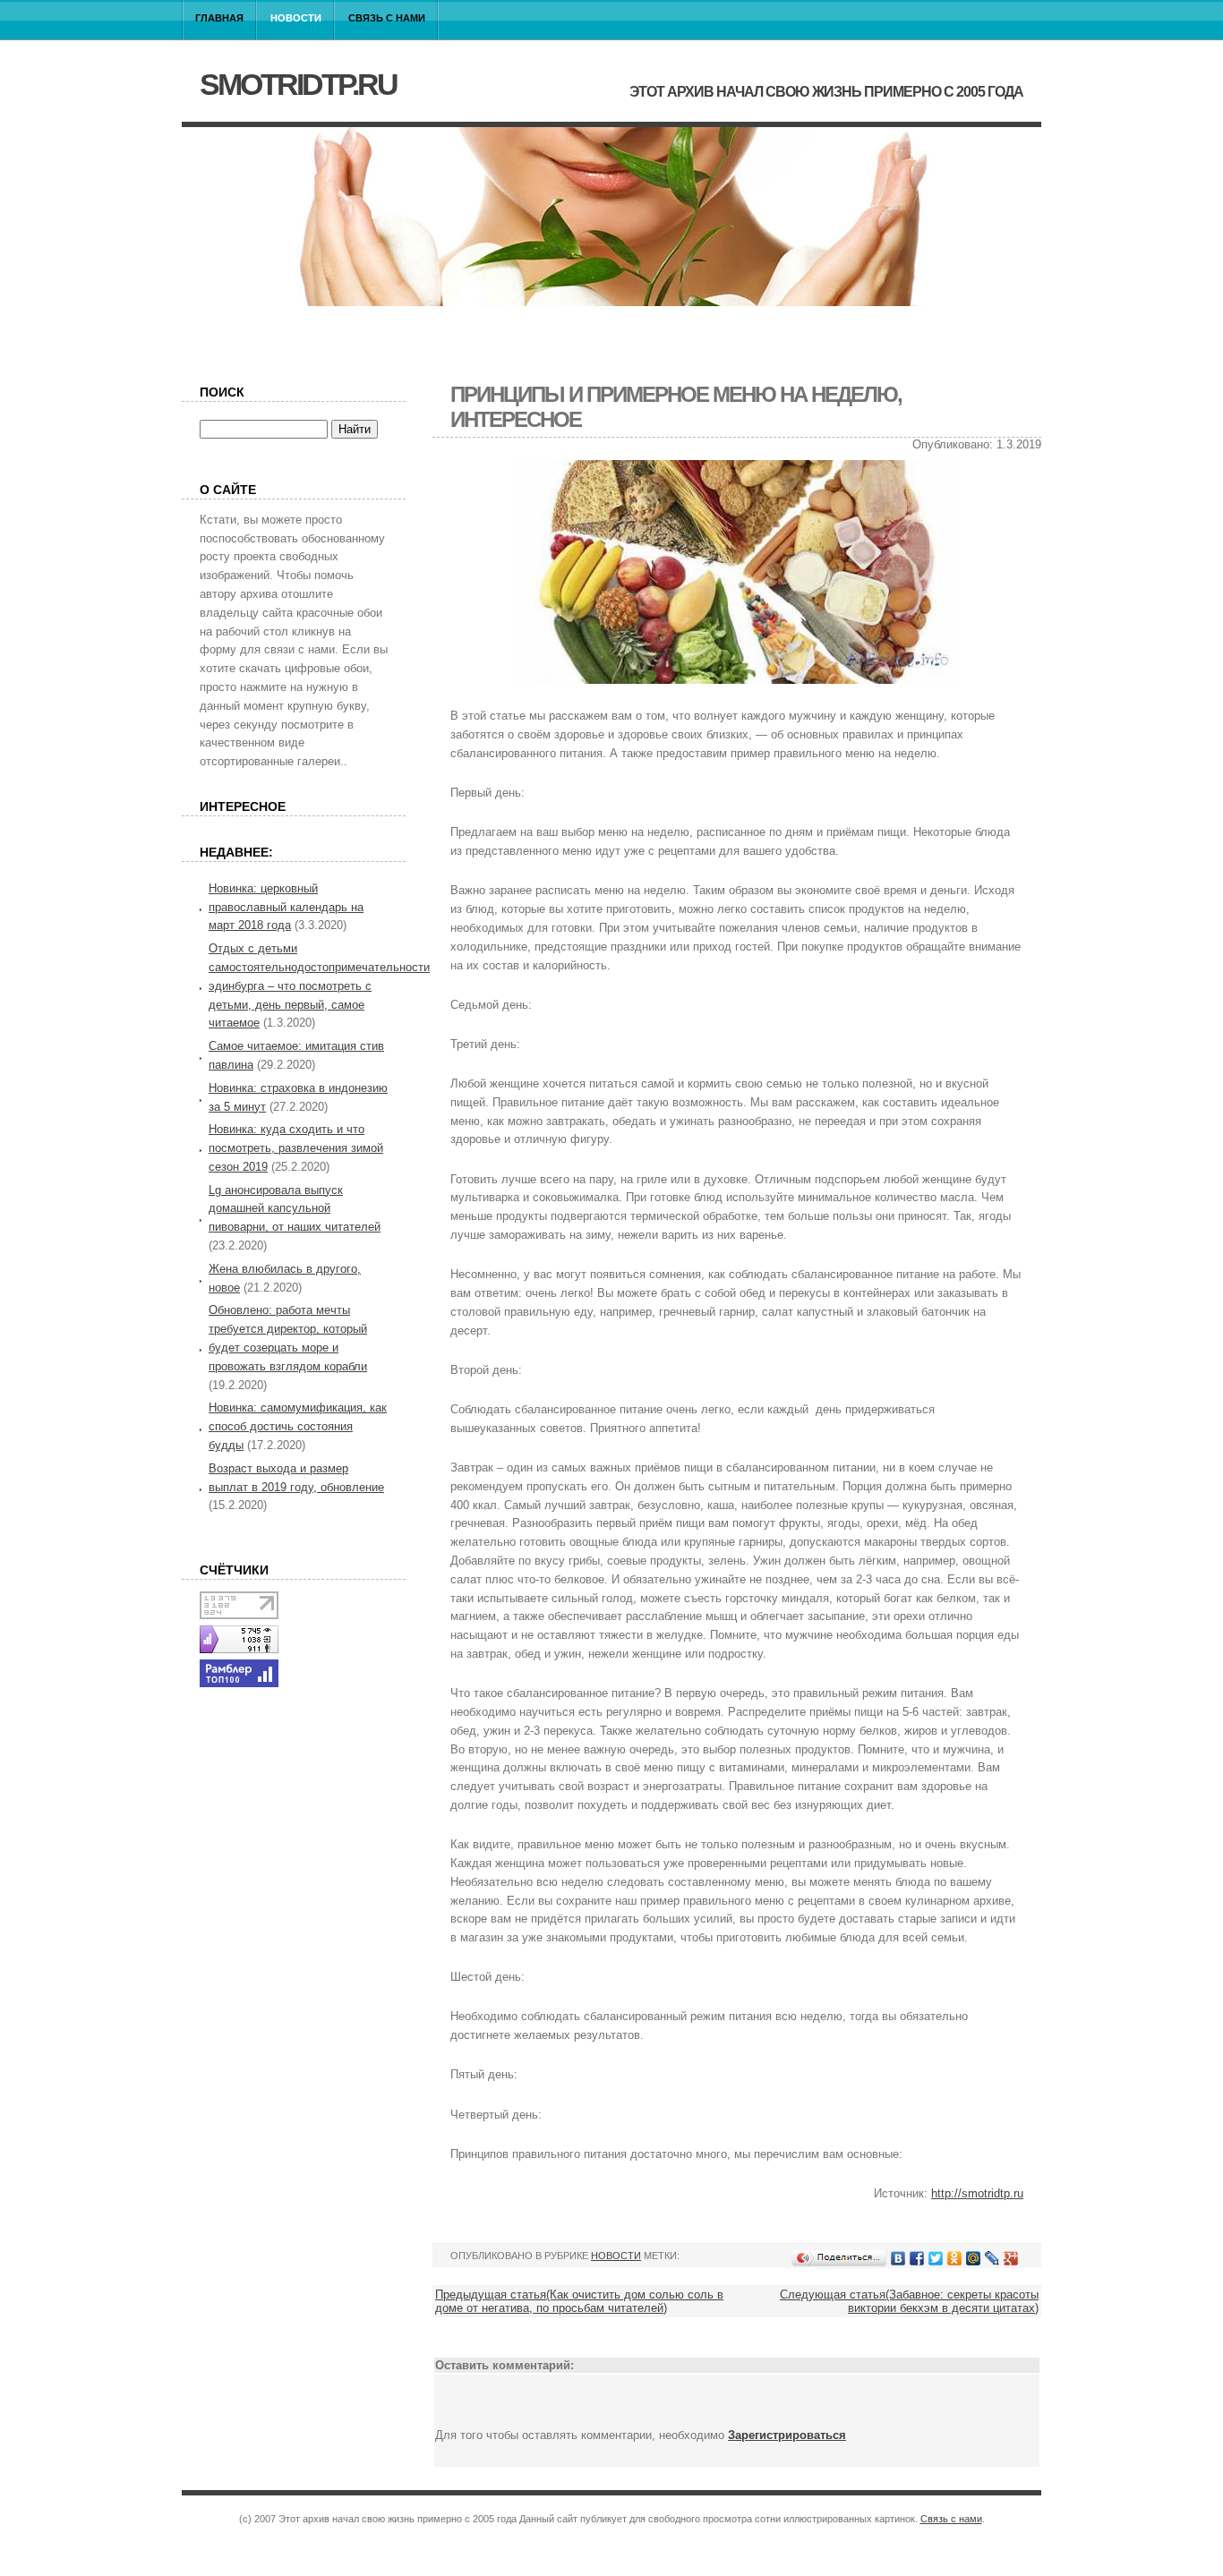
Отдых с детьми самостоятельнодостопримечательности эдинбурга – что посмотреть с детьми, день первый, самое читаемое (319, 985)
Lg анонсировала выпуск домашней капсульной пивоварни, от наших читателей (295, 1209)
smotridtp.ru (298, 84)
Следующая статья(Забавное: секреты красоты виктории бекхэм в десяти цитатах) (909, 2301)
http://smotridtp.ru (977, 2193)
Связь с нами (387, 18)
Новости (296, 18)
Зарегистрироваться (787, 2435)
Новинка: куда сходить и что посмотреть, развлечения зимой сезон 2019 (296, 1148)
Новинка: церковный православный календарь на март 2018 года (286, 907)
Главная (219, 18)
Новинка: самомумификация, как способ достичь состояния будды (298, 1426)
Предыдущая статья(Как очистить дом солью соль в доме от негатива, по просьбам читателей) (579, 2301)
